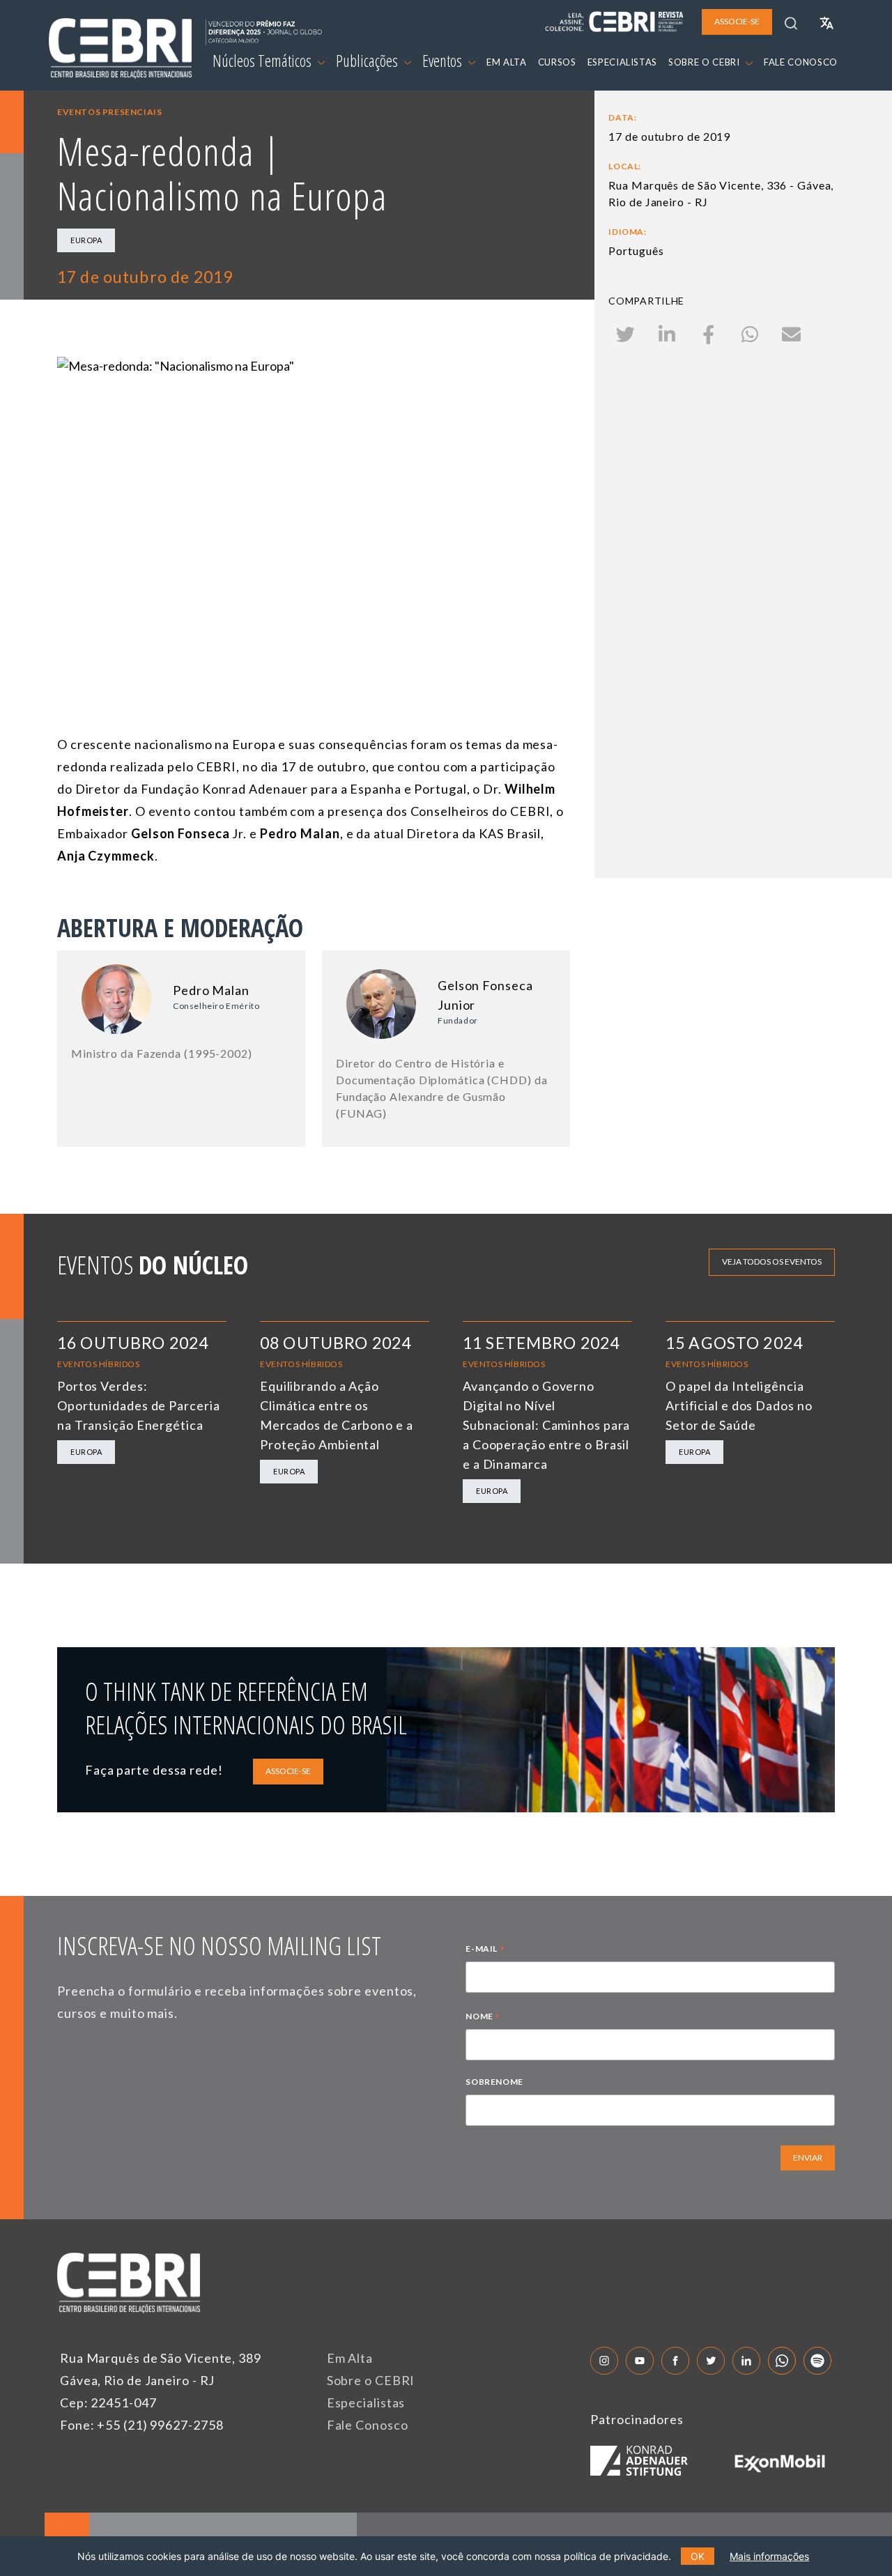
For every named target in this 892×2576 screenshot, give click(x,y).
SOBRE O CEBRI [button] (705, 62)
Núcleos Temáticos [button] (263, 61)
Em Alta (350, 2358)
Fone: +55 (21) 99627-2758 (142, 2425)
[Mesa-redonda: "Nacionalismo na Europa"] (313, 500)
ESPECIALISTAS (622, 62)
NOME (483, 2018)
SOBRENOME (494, 2082)
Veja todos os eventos (772, 1262)
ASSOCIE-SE (288, 1771)
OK (698, 2556)
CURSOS (557, 62)
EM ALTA (507, 62)
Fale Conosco (368, 2425)
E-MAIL (485, 1950)
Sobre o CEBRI (371, 2380)
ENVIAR (808, 2158)
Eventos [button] (444, 61)
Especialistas (366, 2403)
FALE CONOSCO (801, 62)
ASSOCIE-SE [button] (737, 21)
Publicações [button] (368, 61)
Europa (86, 240)
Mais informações (769, 2556)
